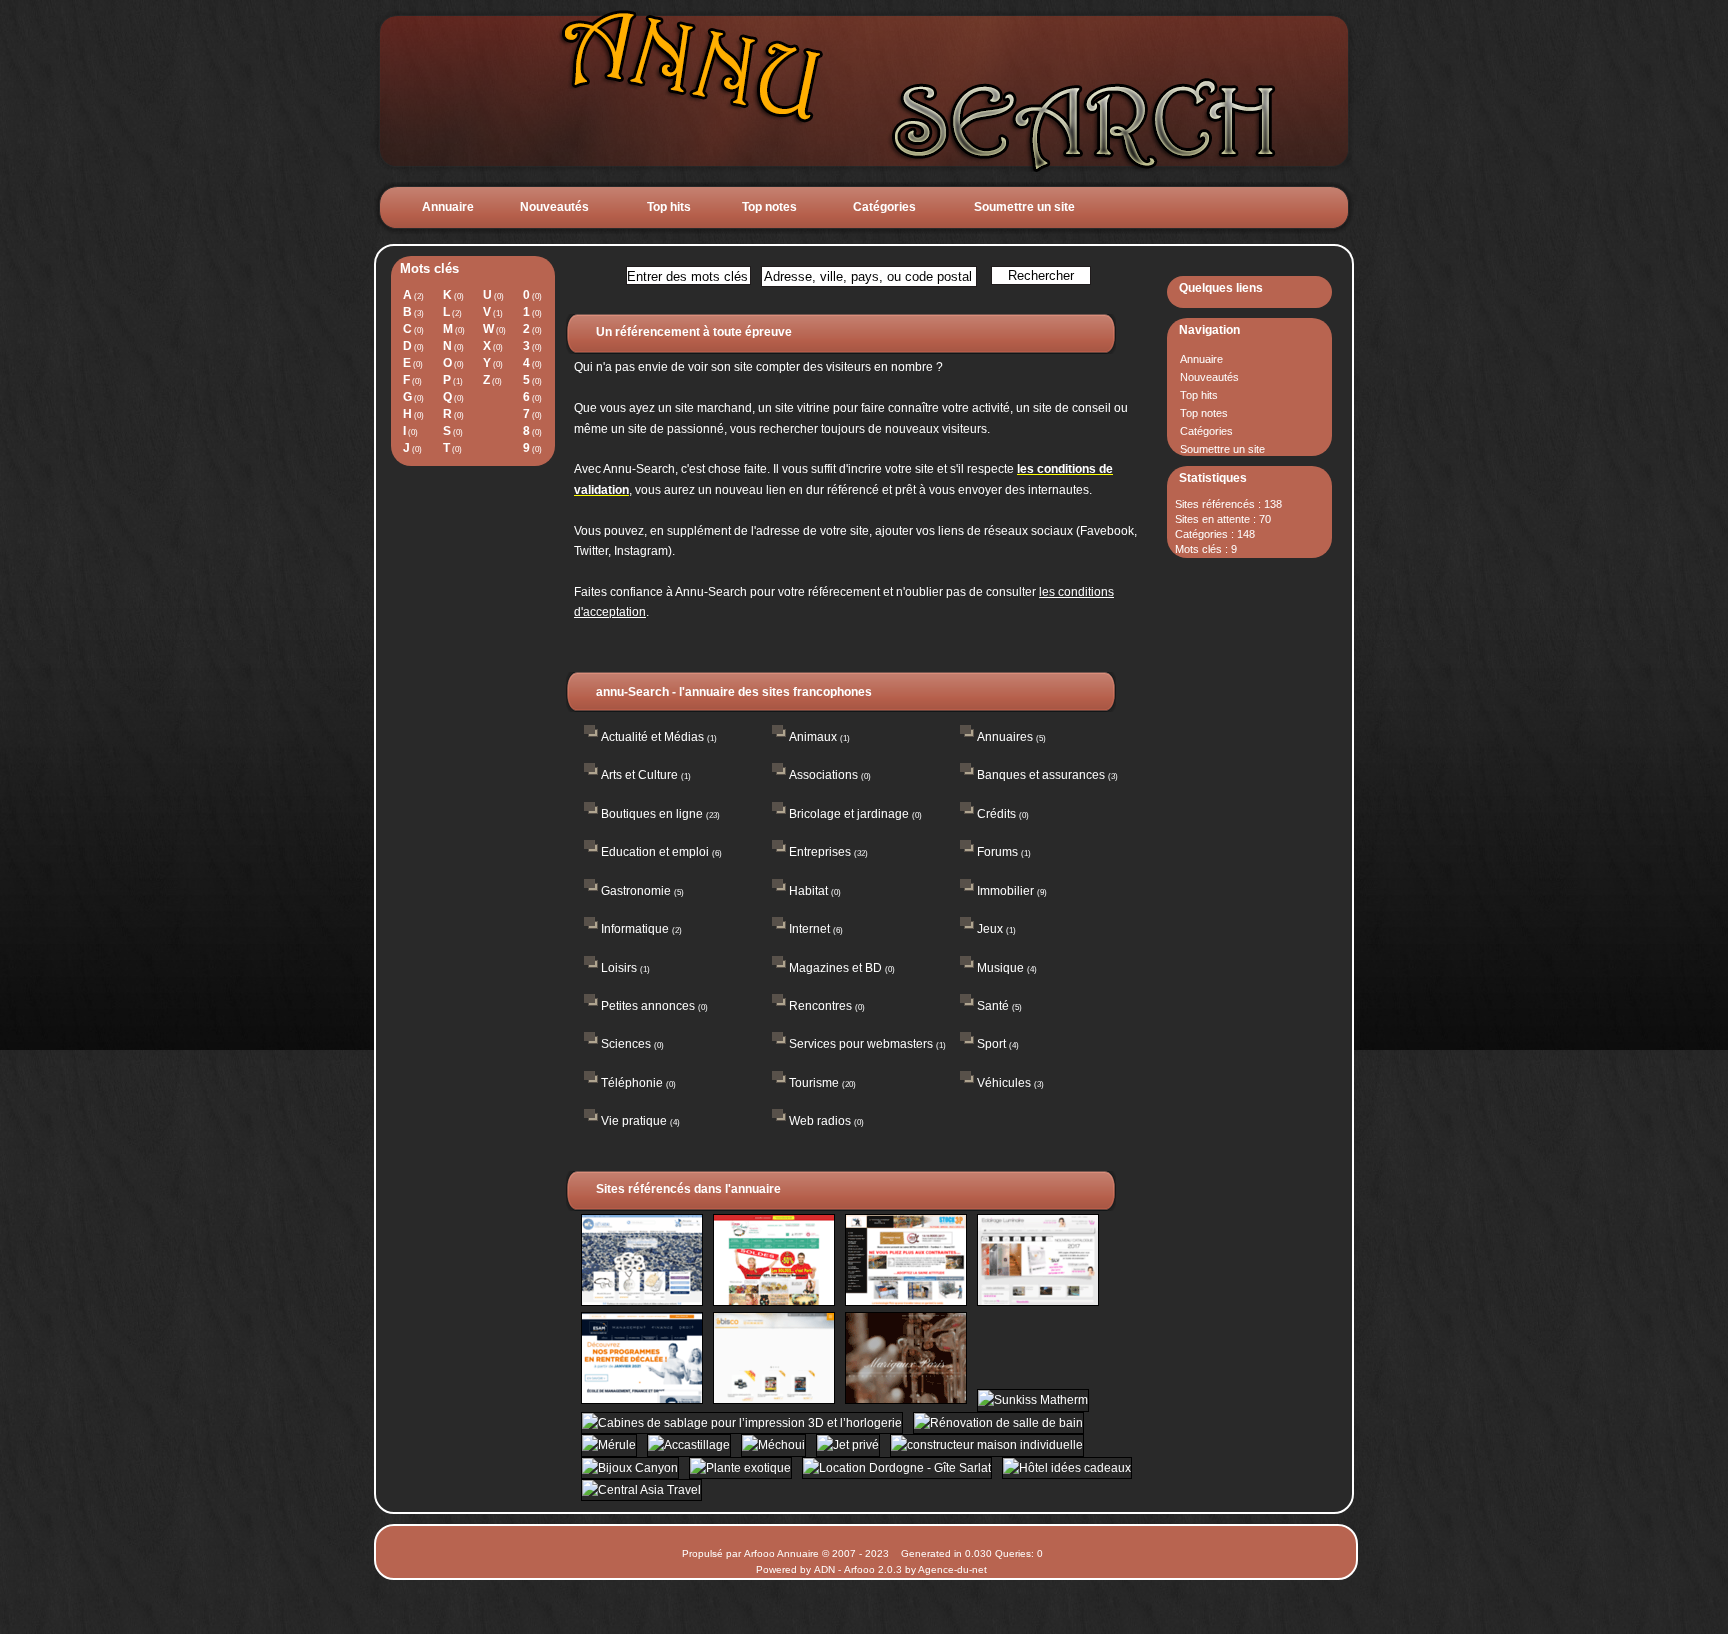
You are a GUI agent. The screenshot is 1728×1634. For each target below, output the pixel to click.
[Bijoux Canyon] (628, 1468)
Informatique (635, 929)
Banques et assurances (1041, 775)
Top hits (669, 207)
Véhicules (1004, 1083)
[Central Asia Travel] (638, 1490)
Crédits (996, 814)
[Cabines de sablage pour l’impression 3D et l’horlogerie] (740, 1423)
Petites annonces (648, 1006)
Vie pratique (634, 1121)
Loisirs (619, 968)
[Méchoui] (771, 1445)
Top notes (769, 207)
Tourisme (814, 1083)
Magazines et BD (835, 968)
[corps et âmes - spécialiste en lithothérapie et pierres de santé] (772, 1302)
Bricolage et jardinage (849, 814)
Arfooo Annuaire (781, 1553)
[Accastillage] (687, 1445)
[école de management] (640, 1400)
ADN (824, 1569)
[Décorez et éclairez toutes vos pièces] (1034, 1302)
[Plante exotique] (738, 1468)
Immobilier (1005, 891)
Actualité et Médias (652, 737)
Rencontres (820, 1006)
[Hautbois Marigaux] (904, 1400)
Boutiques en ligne (652, 814)
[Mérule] (607, 1445)
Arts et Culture (639, 775)
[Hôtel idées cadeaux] (1063, 1468)
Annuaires (1005, 737)
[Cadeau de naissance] (640, 1302)
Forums (997, 852)
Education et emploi (655, 852)
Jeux (990, 929)
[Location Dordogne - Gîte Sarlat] (895, 1468)
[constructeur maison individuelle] (983, 1445)
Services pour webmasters (861, 1044)
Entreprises (820, 852)
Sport (991, 1044)
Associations (823, 775)
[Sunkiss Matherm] (1029, 1400)
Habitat (808, 891)
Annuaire (448, 207)
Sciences (626, 1044)
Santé (993, 1006)
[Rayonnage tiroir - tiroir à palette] (904, 1302)
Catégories (884, 207)
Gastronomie (636, 891)
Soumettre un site (1024, 207)
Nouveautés (554, 207)
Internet (809, 929)
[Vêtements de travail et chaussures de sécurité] (772, 1400)
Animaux (813, 737)
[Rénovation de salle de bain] (995, 1423)
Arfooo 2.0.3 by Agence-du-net (915, 1569)
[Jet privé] (846, 1445)
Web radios (820, 1121)
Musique (1000, 968)
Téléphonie (632, 1083)
